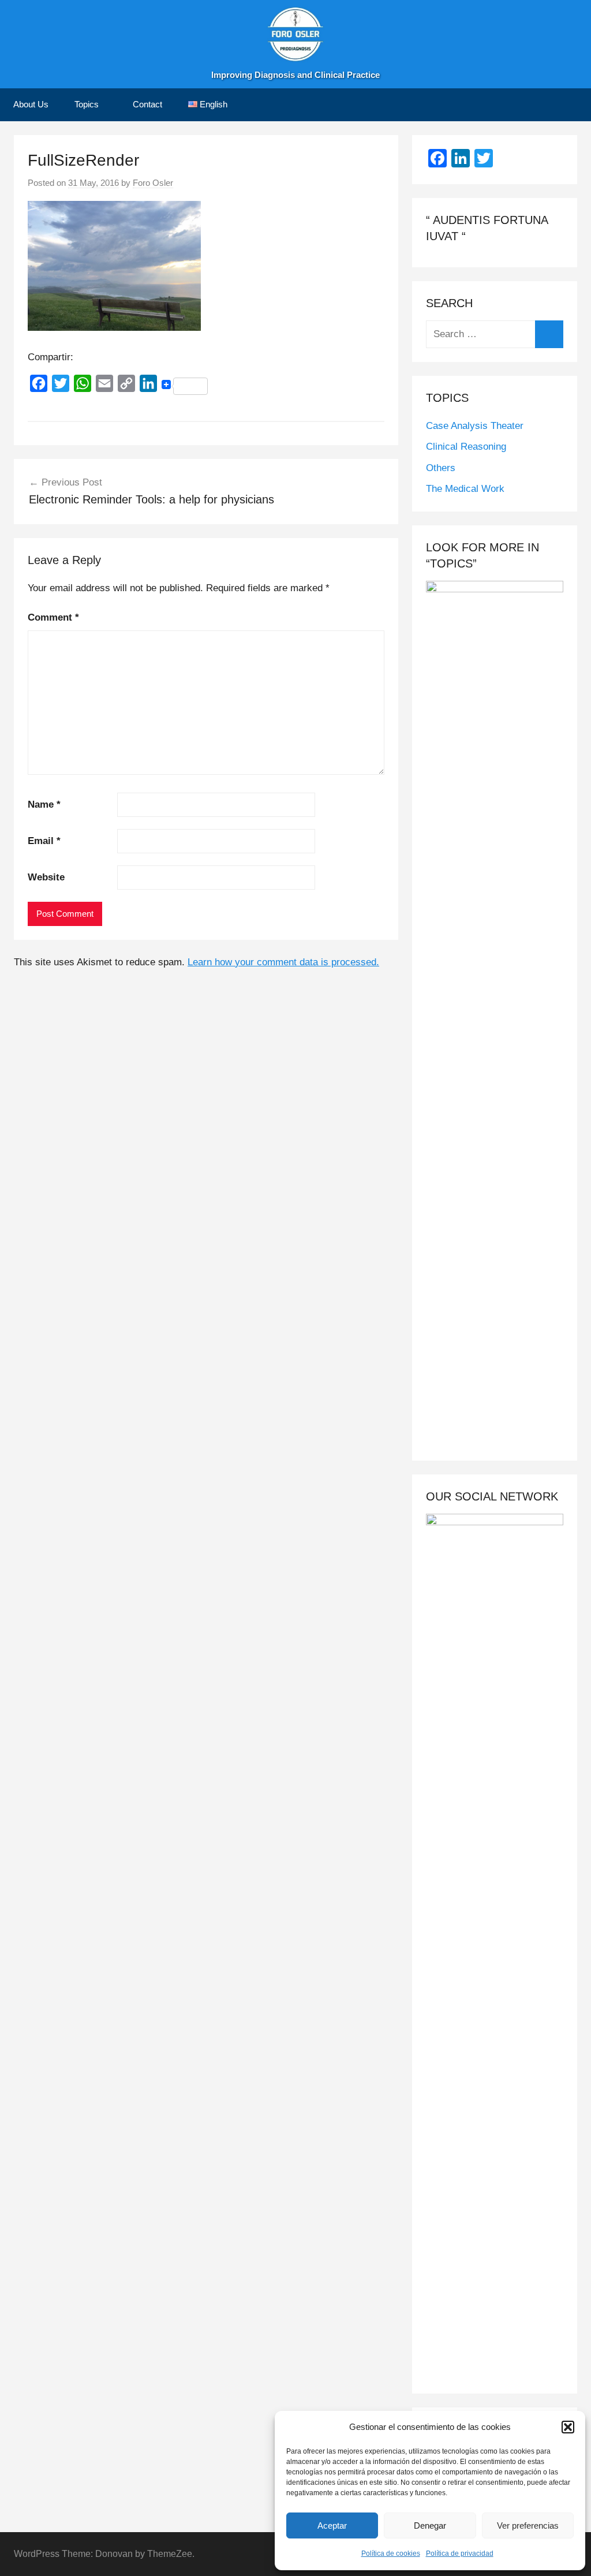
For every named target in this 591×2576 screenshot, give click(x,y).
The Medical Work (465, 489)
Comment (53, 617)
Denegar (430, 2525)
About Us (31, 104)
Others (441, 468)
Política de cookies (391, 2553)
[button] (568, 2427)
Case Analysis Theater (475, 426)
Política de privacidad (460, 2553)
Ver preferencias (528, 2525)
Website (46, 877)
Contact (147, 104)
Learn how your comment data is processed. (283, 962)
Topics (87, 104)
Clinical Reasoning (466, 447)
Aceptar (332, 2525)
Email (44, 841)
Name (44, 804)
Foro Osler (153, 183)
